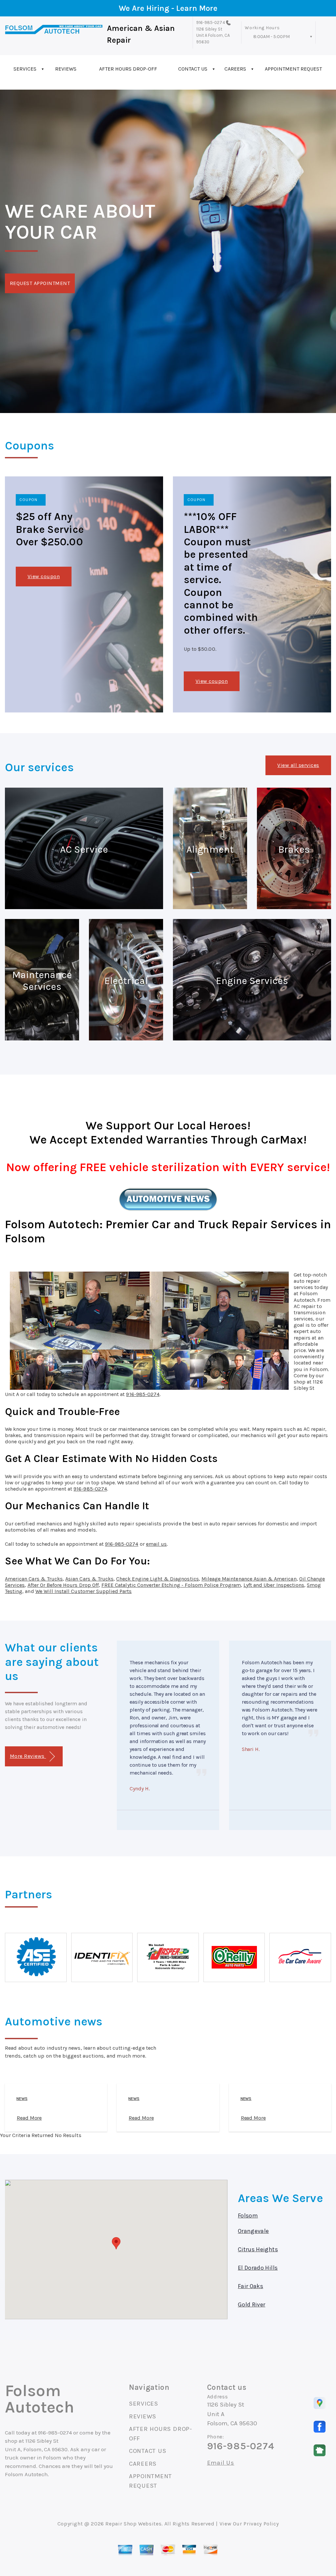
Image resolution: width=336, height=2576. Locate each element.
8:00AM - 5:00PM (272, 37)
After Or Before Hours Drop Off (63, 1585)
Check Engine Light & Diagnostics (157, 1579)
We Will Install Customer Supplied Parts (84, 1591)
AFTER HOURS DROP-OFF (128, 69)
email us (156, 1544)
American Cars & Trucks (34, 1579)
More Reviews (28, 1756)
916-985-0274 (211, 22)
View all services (298, 765)
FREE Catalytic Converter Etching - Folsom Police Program (171, 1585)
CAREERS (235, 69)
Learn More (197, 8)
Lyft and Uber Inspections (274, 1585)
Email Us (221, 2463)
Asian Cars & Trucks (89, 1579)
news (22, 2099)
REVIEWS (66, 69)
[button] (116, 2243)
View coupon (44, 576)
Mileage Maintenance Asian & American (249, 1579)
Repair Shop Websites (133, 2524)
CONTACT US (193, 69)
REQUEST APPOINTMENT (40, 283)
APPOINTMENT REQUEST (293, 69)
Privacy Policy (261, 2524)
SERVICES (25, 69)
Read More (29, 2118)
